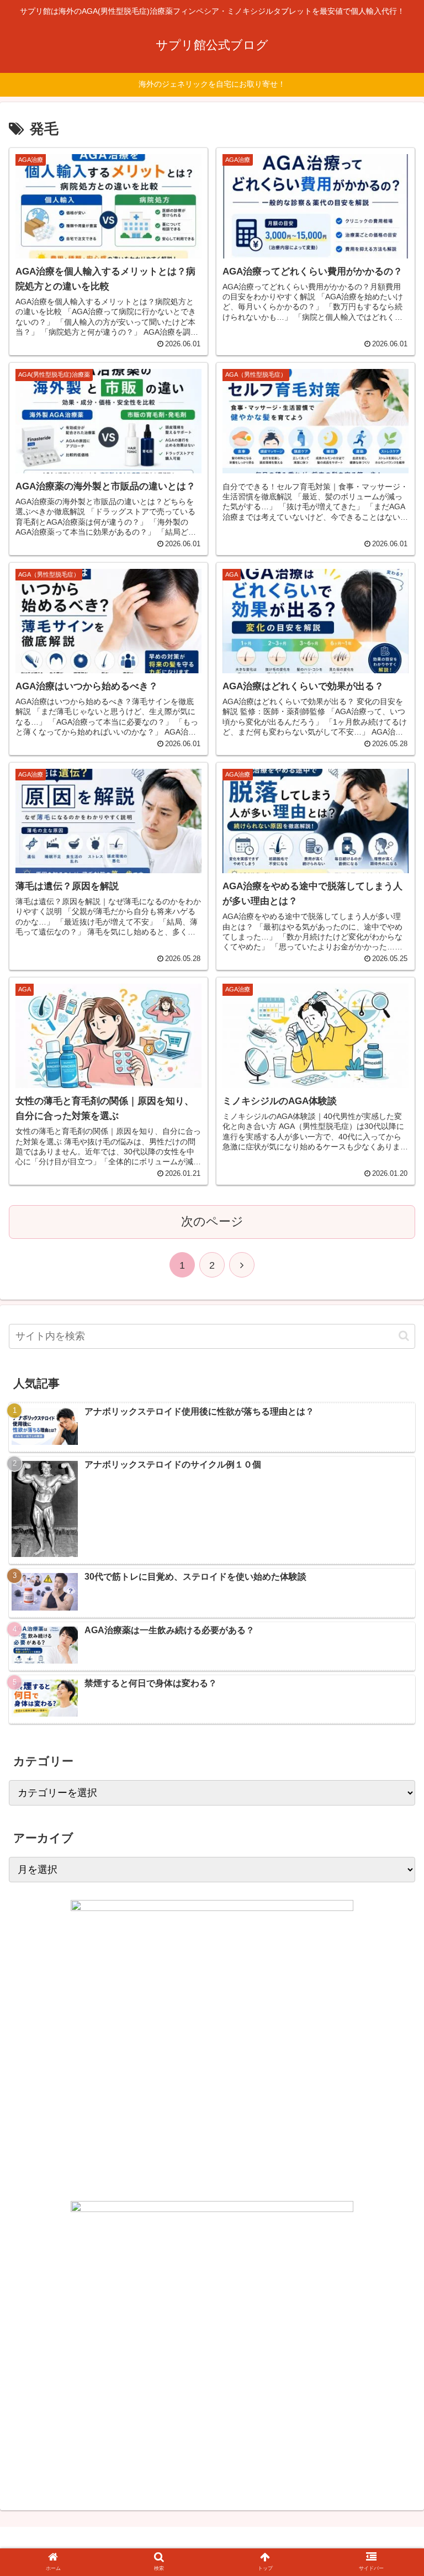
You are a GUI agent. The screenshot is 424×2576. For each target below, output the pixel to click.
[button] (404, 1336)
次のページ (212, 1221)
